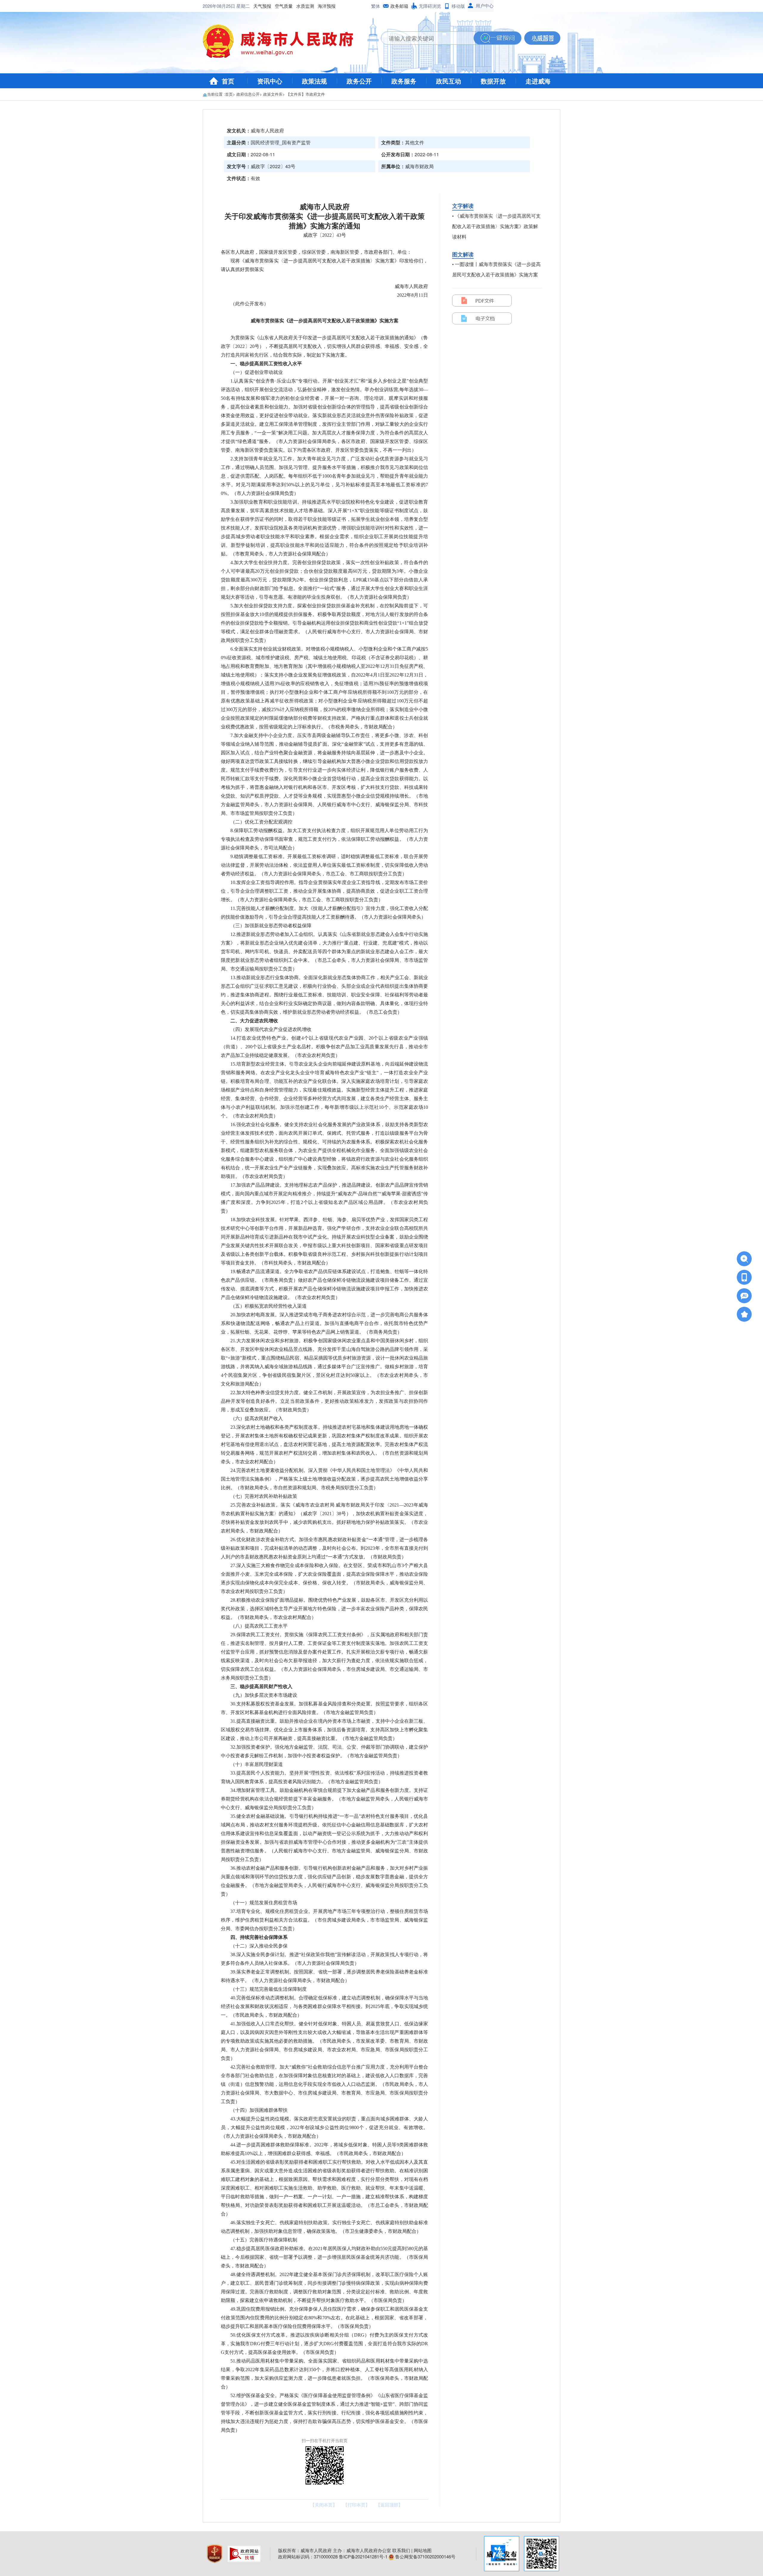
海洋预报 (327, 6)
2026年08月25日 (220, 6)
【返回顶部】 (389, 2505)
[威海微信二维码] (542, 2554)
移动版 (458, 6)
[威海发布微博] (502, 2554)
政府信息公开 (248, 94)
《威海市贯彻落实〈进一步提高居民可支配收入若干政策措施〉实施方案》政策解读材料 (496, 226)
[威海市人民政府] (283, 43)
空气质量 (284, 6)
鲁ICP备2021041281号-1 (363, 2556)
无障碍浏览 (430, 6)
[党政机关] (215, 2553)
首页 (228, 81)
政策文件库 (273, 94)
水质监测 (305, 6)
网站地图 (423, 2550)
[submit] (497, 38)
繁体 (376, 6)
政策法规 (314, 81)
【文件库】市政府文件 (305, 94)
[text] (427, 38)
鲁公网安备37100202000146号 (425, 2556)
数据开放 (493, 81)
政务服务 (404, 81)
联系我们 (401, 2550)
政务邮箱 (399, 6)
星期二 (243, 6)
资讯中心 (270, 81)
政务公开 (359, 81)
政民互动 (449, 81)
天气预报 (262, 6)
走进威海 (538, 81)
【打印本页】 (356, 2505)
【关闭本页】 (324, 2505)
